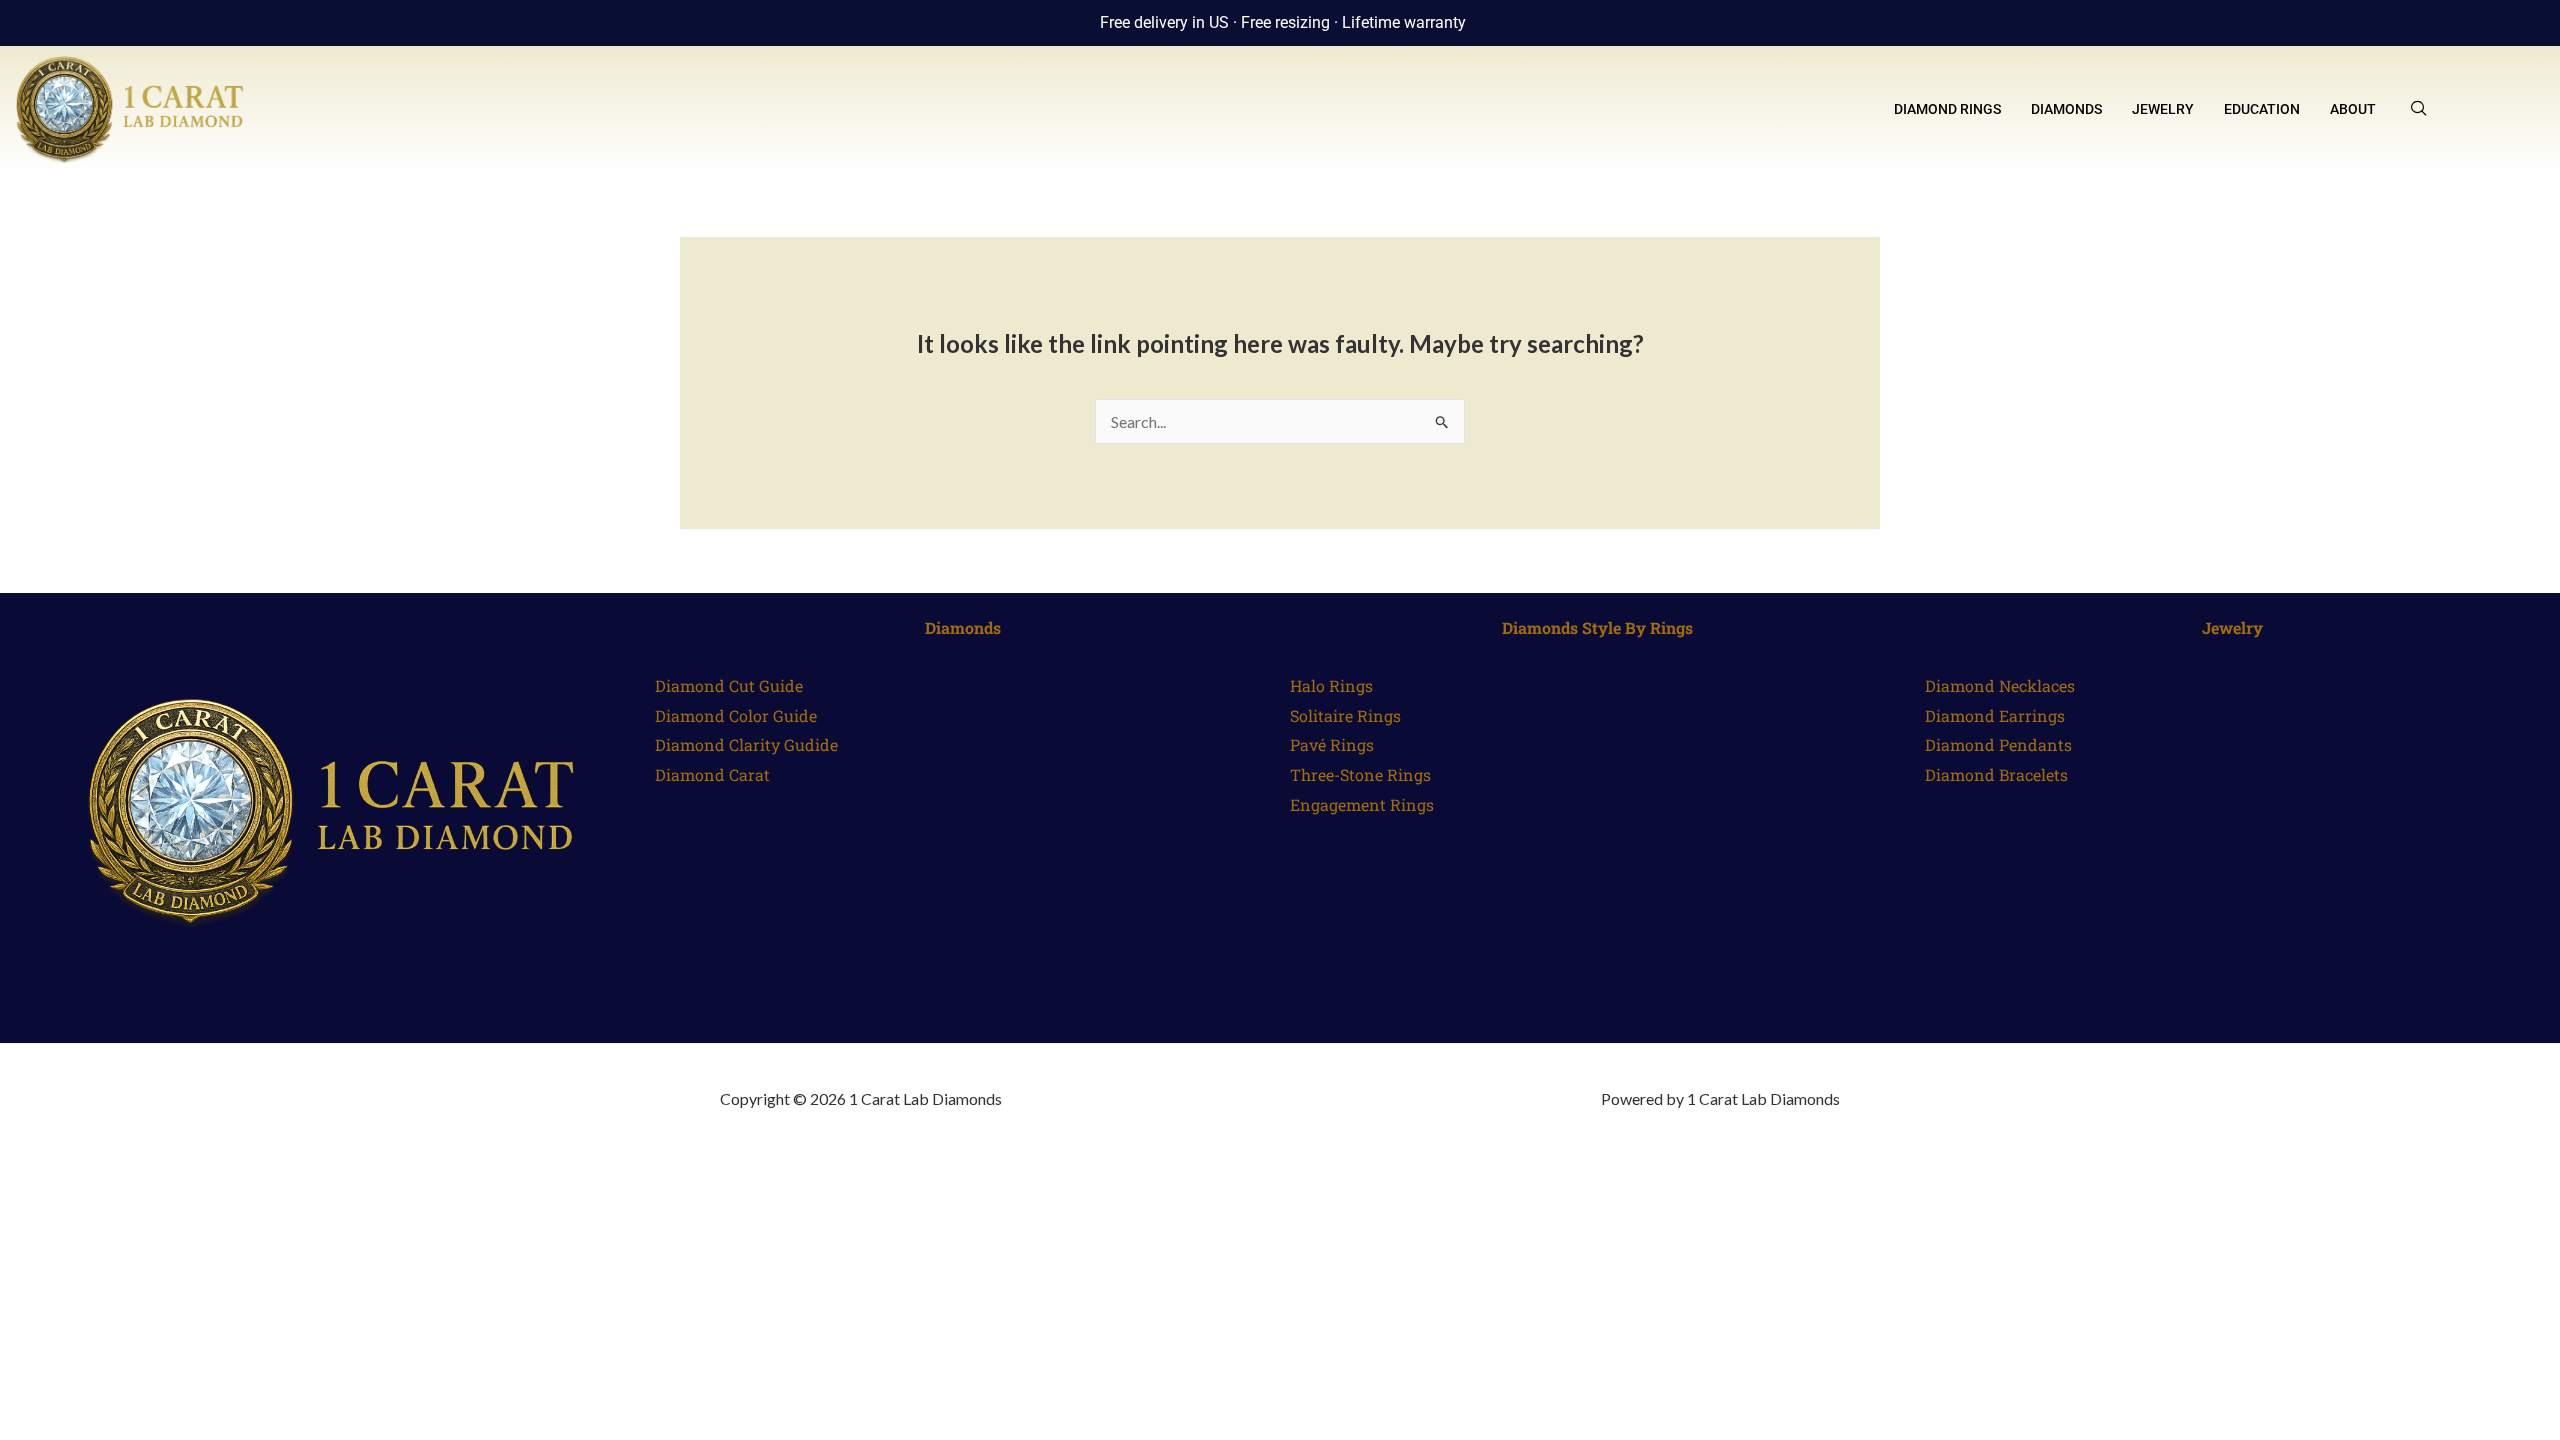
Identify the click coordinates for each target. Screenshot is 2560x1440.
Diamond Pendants (1998, 744)
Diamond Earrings (1995, 715)
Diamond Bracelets (1996, 774)
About (2353, 109)
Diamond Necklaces (2000, 685)
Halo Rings (1331, 685)
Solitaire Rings (1345, 715)
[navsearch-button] (2419, 109)
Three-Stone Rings (1360, 774)
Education (2262, 109)
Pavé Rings (1332, 744)
